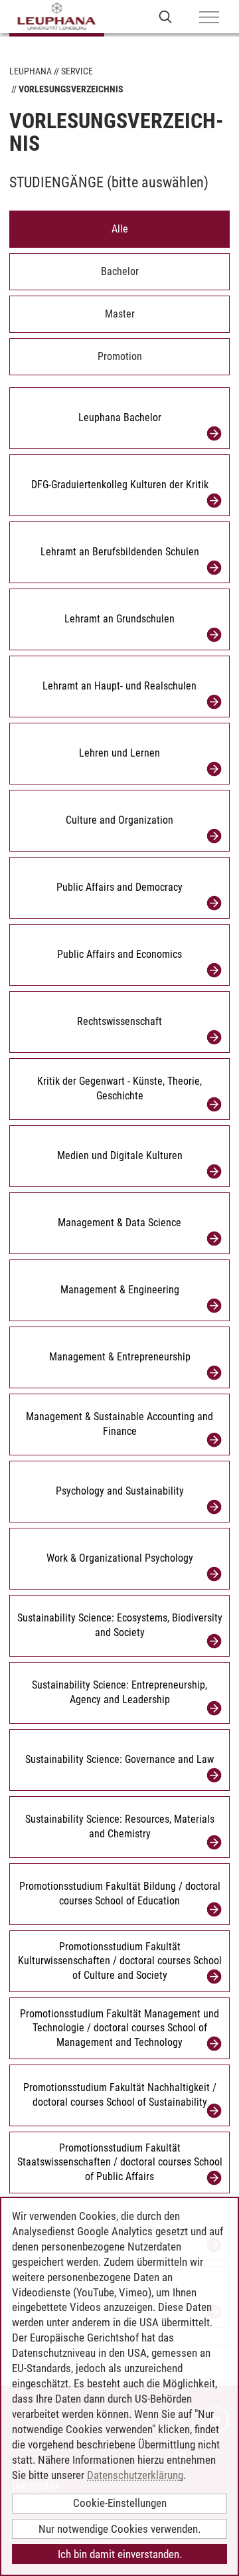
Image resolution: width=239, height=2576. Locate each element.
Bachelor (120, 271)
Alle (120, 229)
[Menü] (209, 18)
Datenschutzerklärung (135, 2475)
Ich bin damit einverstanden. (120, 2554)
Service (77, 71)
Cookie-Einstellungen (120, 2503)
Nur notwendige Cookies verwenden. (119, 2529)
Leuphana (31, 71)
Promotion (120, 356)
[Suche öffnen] (166, 16)
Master (120, 314)
